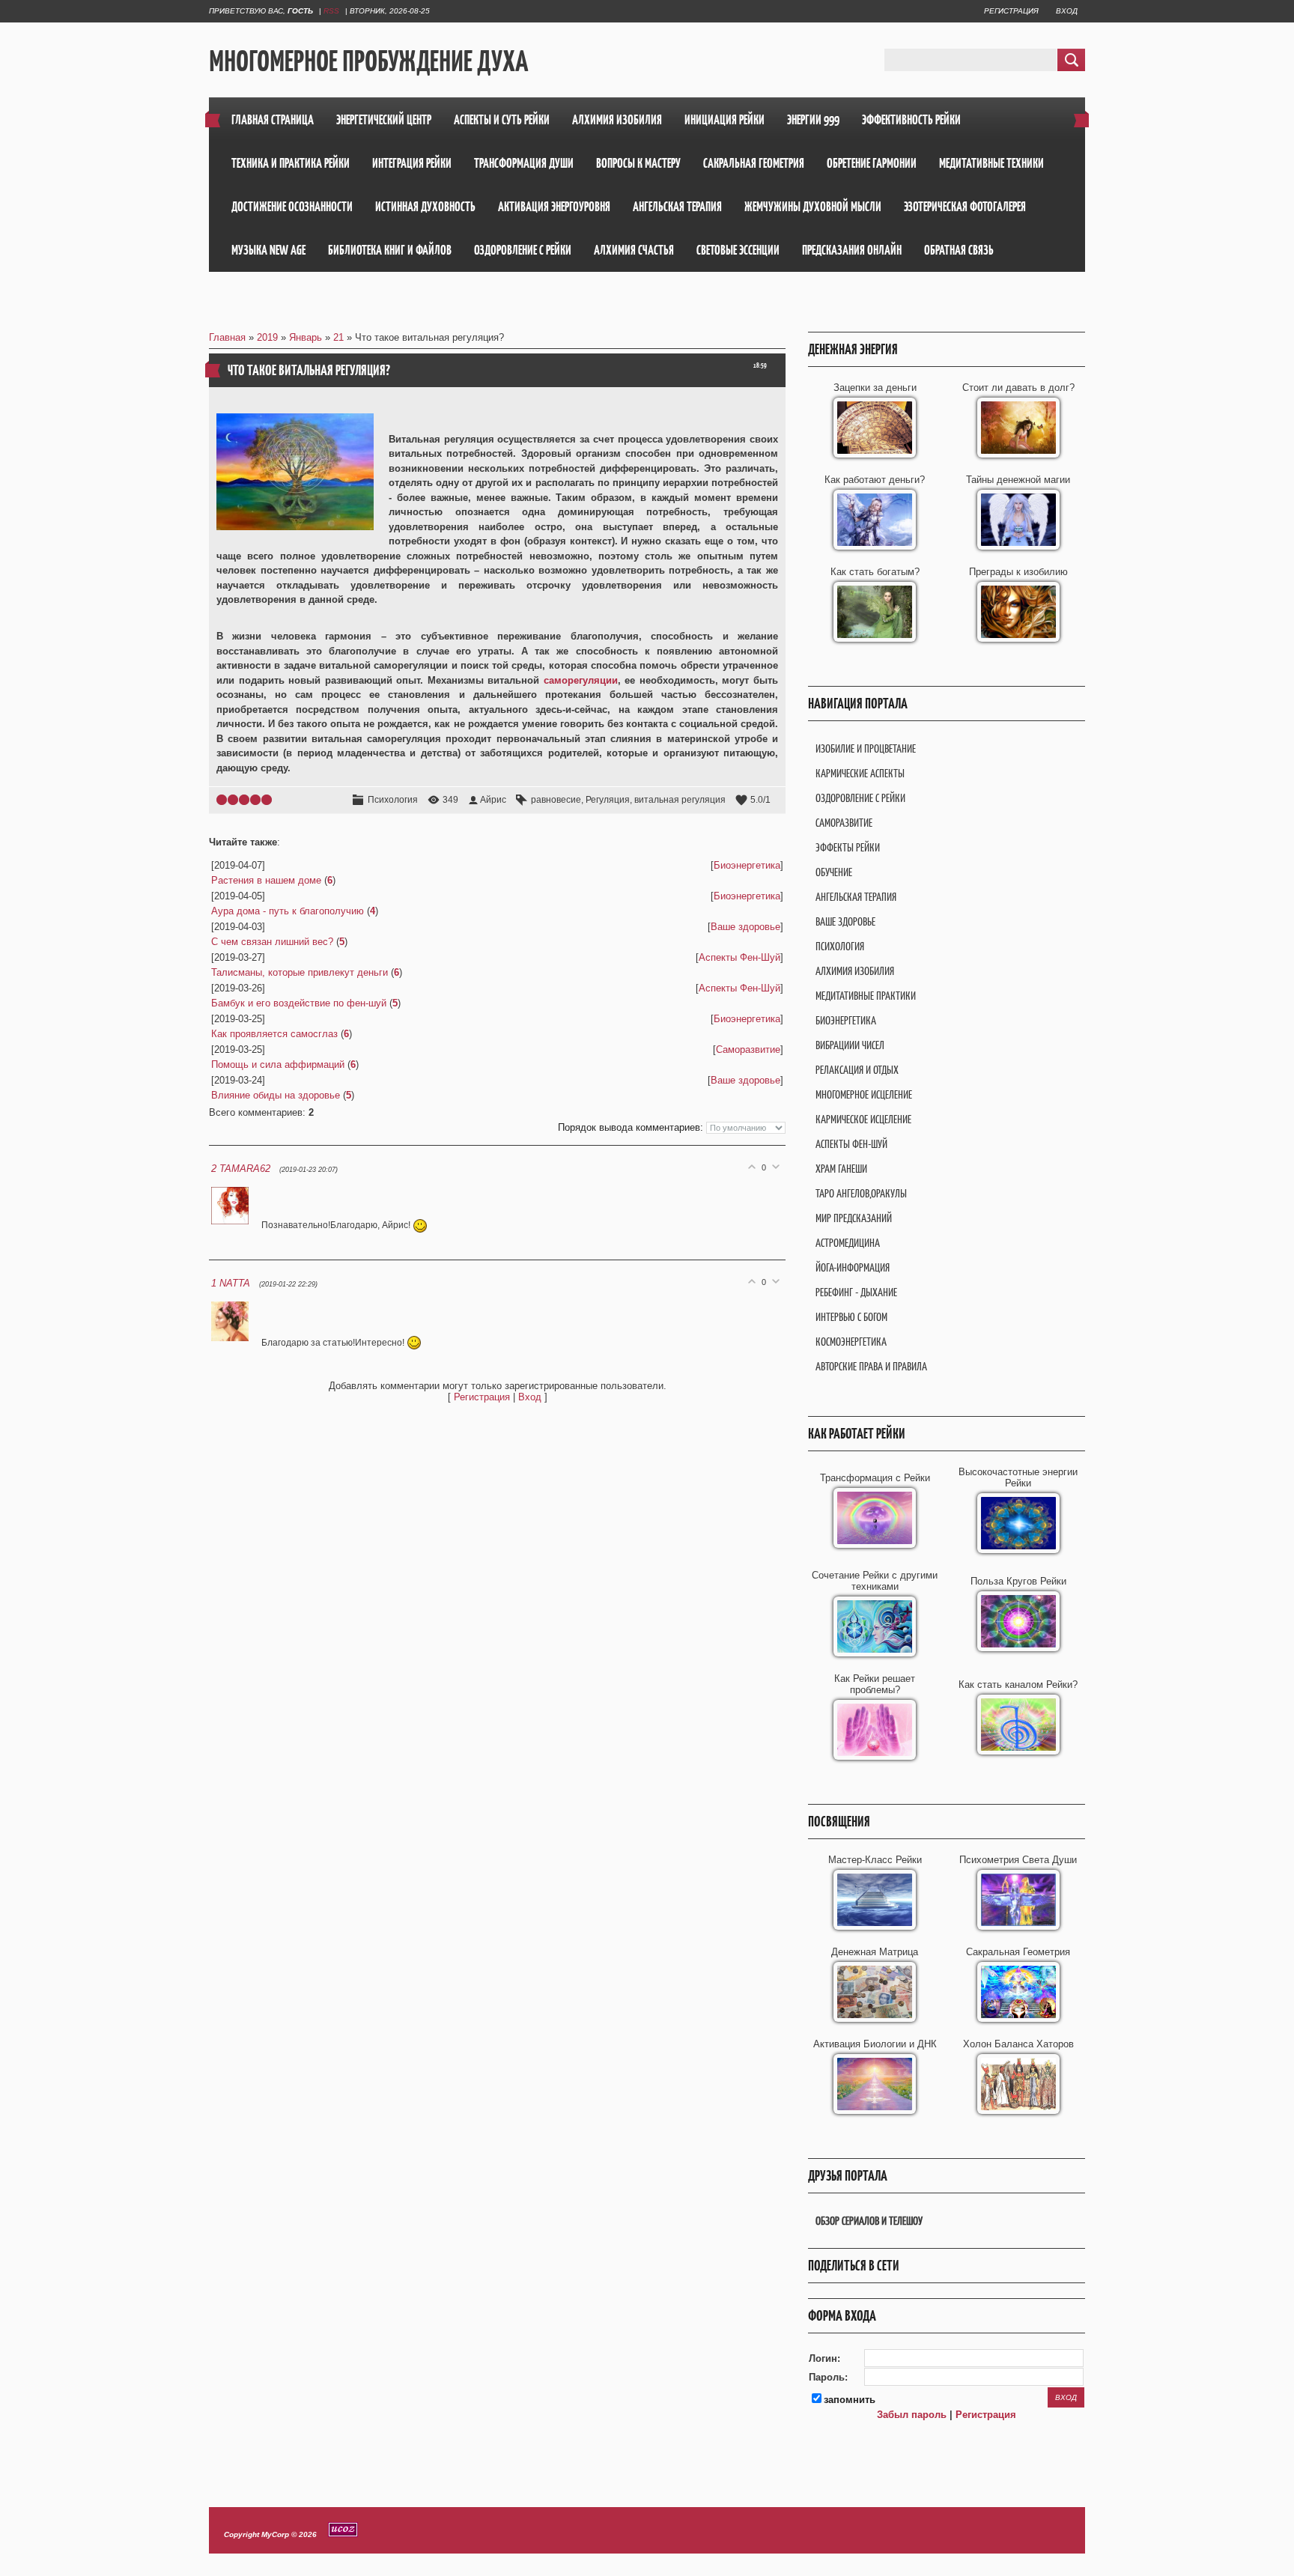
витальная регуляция (680, 800)
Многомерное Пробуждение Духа (368, 61)
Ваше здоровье (745, 927)
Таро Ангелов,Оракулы (861, 1193)
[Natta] (236, 1342)
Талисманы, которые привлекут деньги (300, 972)
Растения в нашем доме (266, 880)
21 (338, 337)
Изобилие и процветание (866, 748)
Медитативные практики (866, 996)
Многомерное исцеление (864, 1094)
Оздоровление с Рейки (860, 798)
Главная (227, 337)
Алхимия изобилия (855, 971)
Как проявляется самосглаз (274, 1034)
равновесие (556, 800)
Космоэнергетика (851, 1342)
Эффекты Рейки (848, 847)
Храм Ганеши (841, 1169)
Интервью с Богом (851, 1317)
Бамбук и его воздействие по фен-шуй (299, 1003)
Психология (393, 800)
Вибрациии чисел (850, 1045)
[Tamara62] (236, 1225)
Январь (306, 337)
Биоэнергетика (747, 865)
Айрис (493, 800)
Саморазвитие (748, 1049)
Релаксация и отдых (857, 1070)
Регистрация (1011, 11)
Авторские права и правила (871, 1366)
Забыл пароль (912, 2415)
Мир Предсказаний (854, 1218)
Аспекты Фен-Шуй (739, 957)
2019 (267, 337)
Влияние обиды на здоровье (276, 1095)
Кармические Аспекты (860, 773)
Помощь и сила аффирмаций (278, 1064)
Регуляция (608, 800)
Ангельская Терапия (856, 897)
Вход (1067, 11)
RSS (331, 11)
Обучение (834, 872)
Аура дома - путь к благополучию (288, 911)
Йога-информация (853, 1267)
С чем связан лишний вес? (272, 942)
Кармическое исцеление (863, 1119)
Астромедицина (848, 1243)
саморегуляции (581, 680)
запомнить (850, 2400)
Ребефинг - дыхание (856, 1292)
